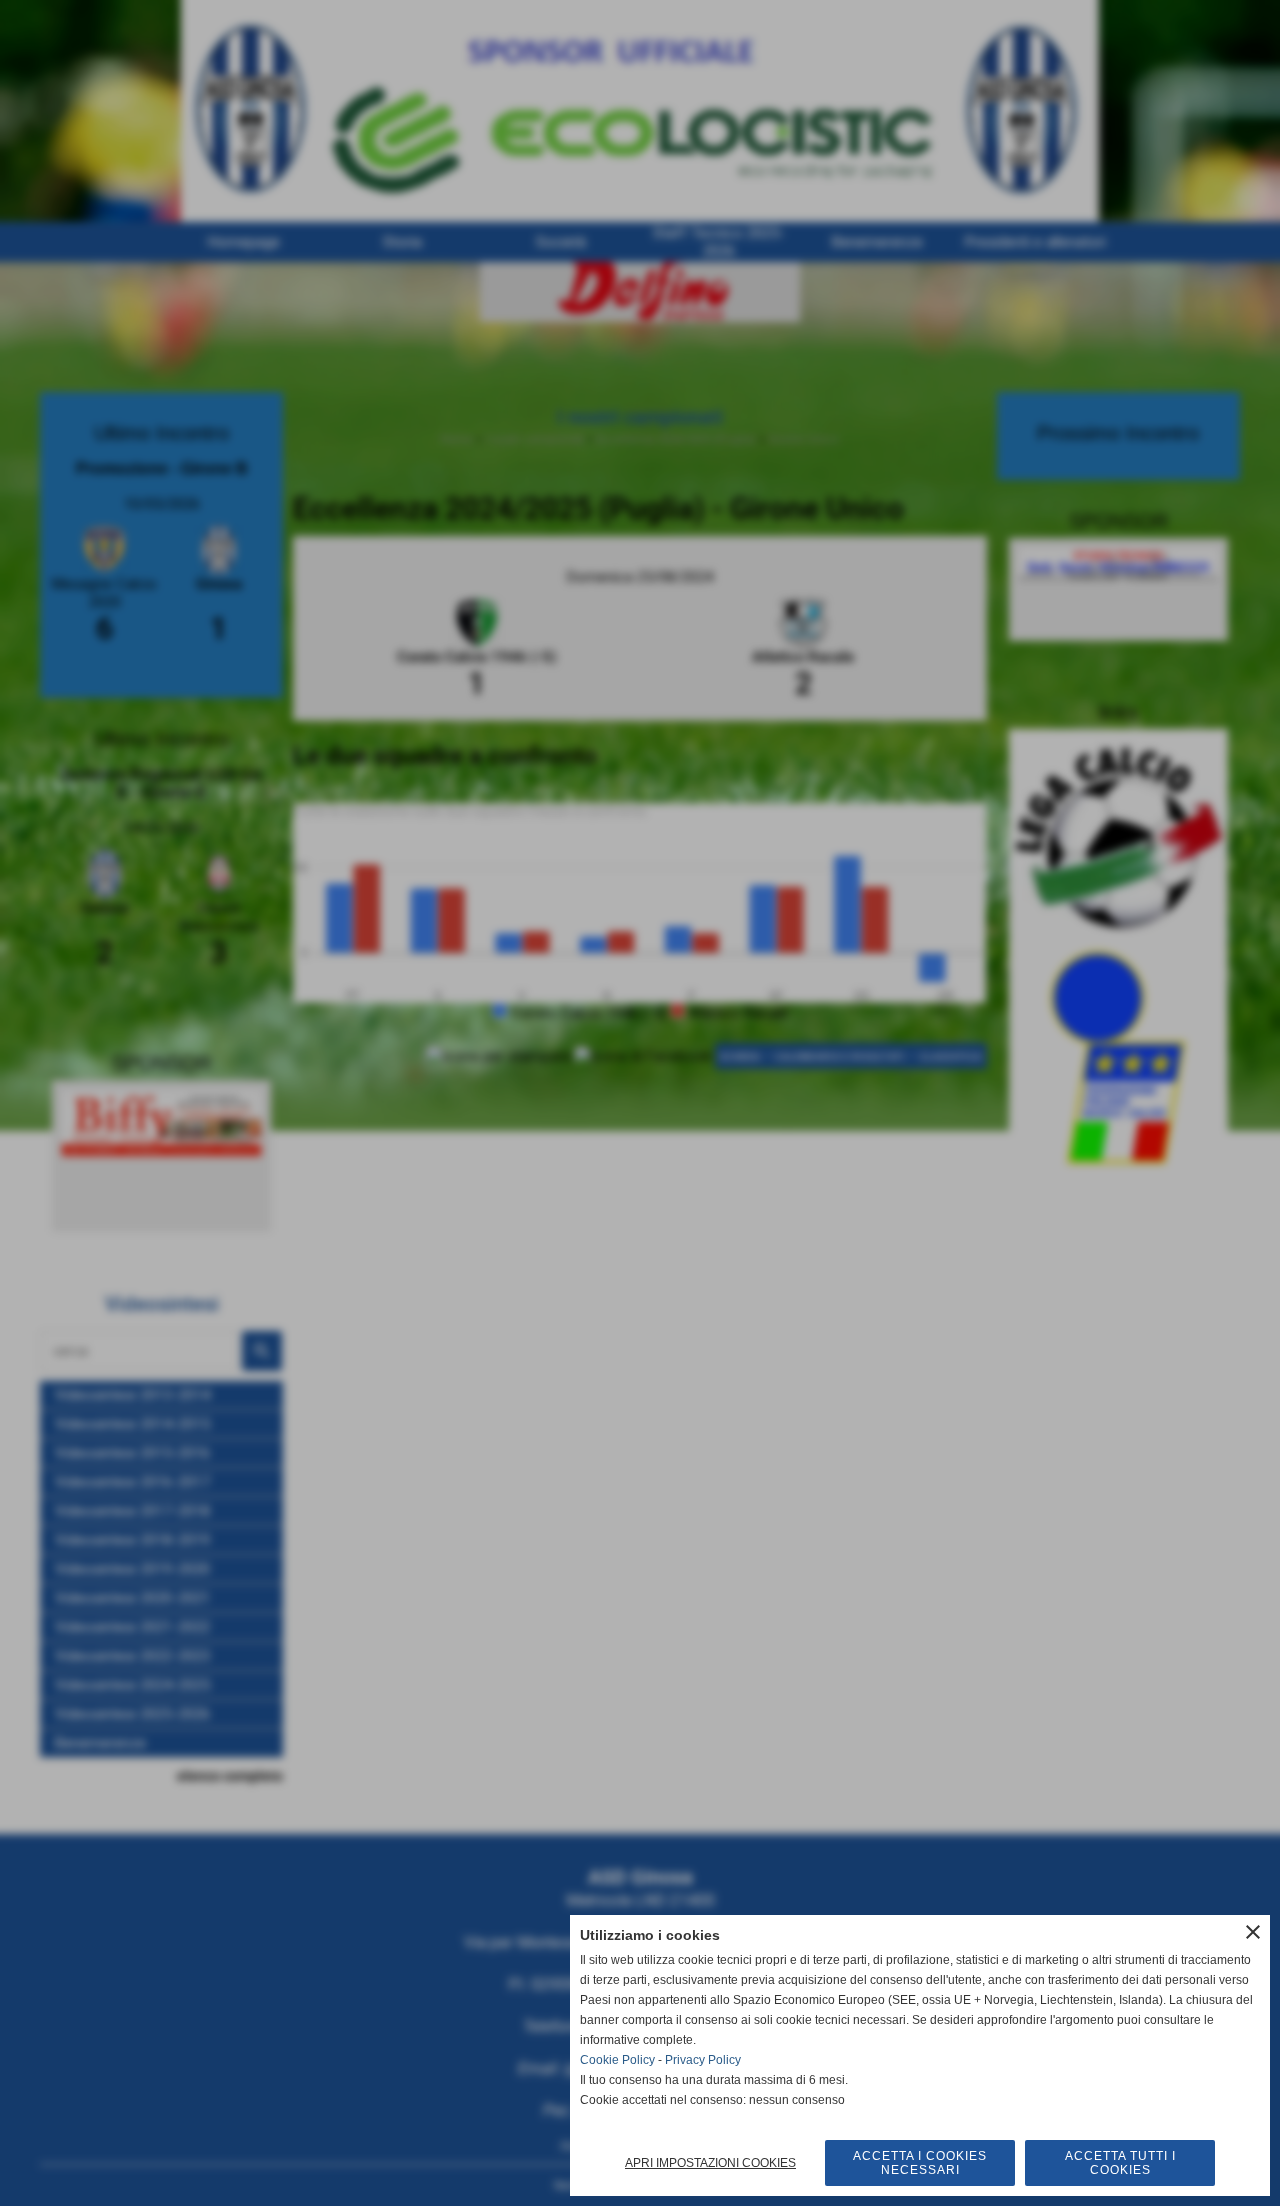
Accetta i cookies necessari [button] (920, 2163)
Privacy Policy (703, 2060)
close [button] (1253, 1932)
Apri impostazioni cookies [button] (710, 2163)
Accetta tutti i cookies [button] (1120, 2163)
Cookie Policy (617, 2060)
